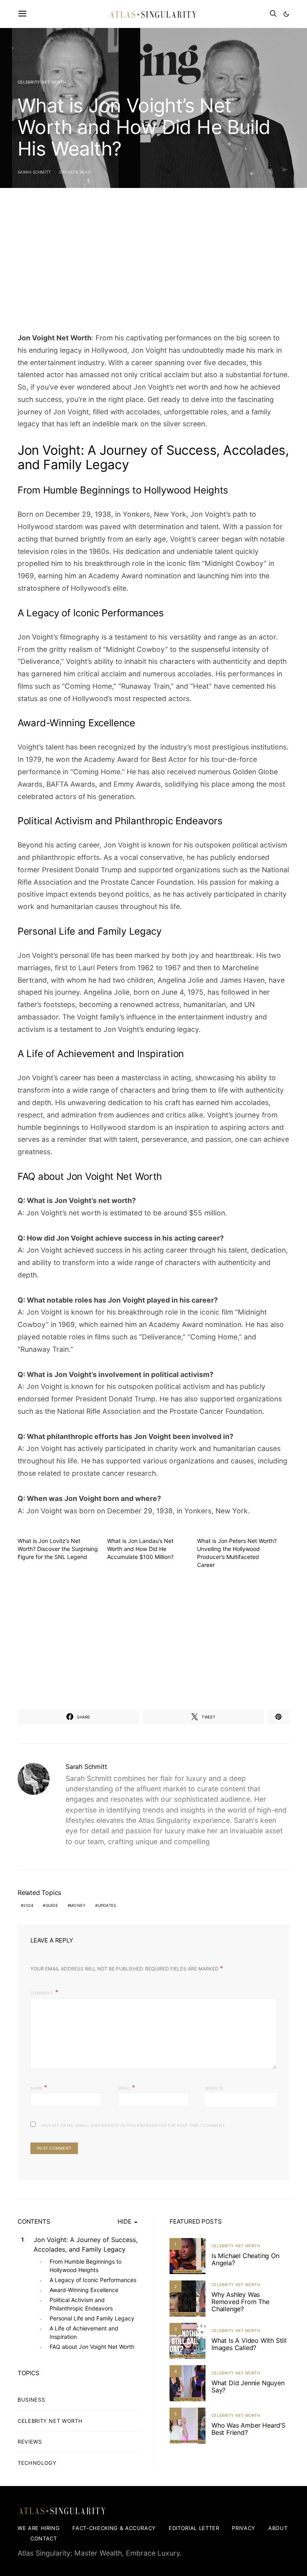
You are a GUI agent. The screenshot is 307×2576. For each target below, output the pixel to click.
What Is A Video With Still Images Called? (249, 2344)
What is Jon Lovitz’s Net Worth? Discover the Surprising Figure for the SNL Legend (58, 1549)
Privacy (244, 2528)
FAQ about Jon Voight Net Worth (92, 2347)
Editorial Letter (194, 2528)
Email (127, 2087)
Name (39, 2087)
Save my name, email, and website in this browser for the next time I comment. (133, 2125)
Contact (44, 2538)
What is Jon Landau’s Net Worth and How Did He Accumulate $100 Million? (140, 1549)
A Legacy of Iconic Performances (93, 2280)
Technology (37, 2463)
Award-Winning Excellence (84, 2290)
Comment (42, 1993)
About (278, 2528)
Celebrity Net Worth (42, 82)
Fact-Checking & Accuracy (114, 2528)
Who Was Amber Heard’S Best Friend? (248, 2429)
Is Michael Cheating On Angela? (245, 2259)
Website (214, 2088)
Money (78, 1905)
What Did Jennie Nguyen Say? (248, 2386)
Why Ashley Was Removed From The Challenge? (240, 2302)
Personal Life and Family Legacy (92, 2318)
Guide (52, 1905)
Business (31, 2400)
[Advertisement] (153, 263)
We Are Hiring (39, 2528)
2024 (28, 1905)
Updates (107, 1905)
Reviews (30, 2442)
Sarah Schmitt (34, 172)
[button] (286, 14)
